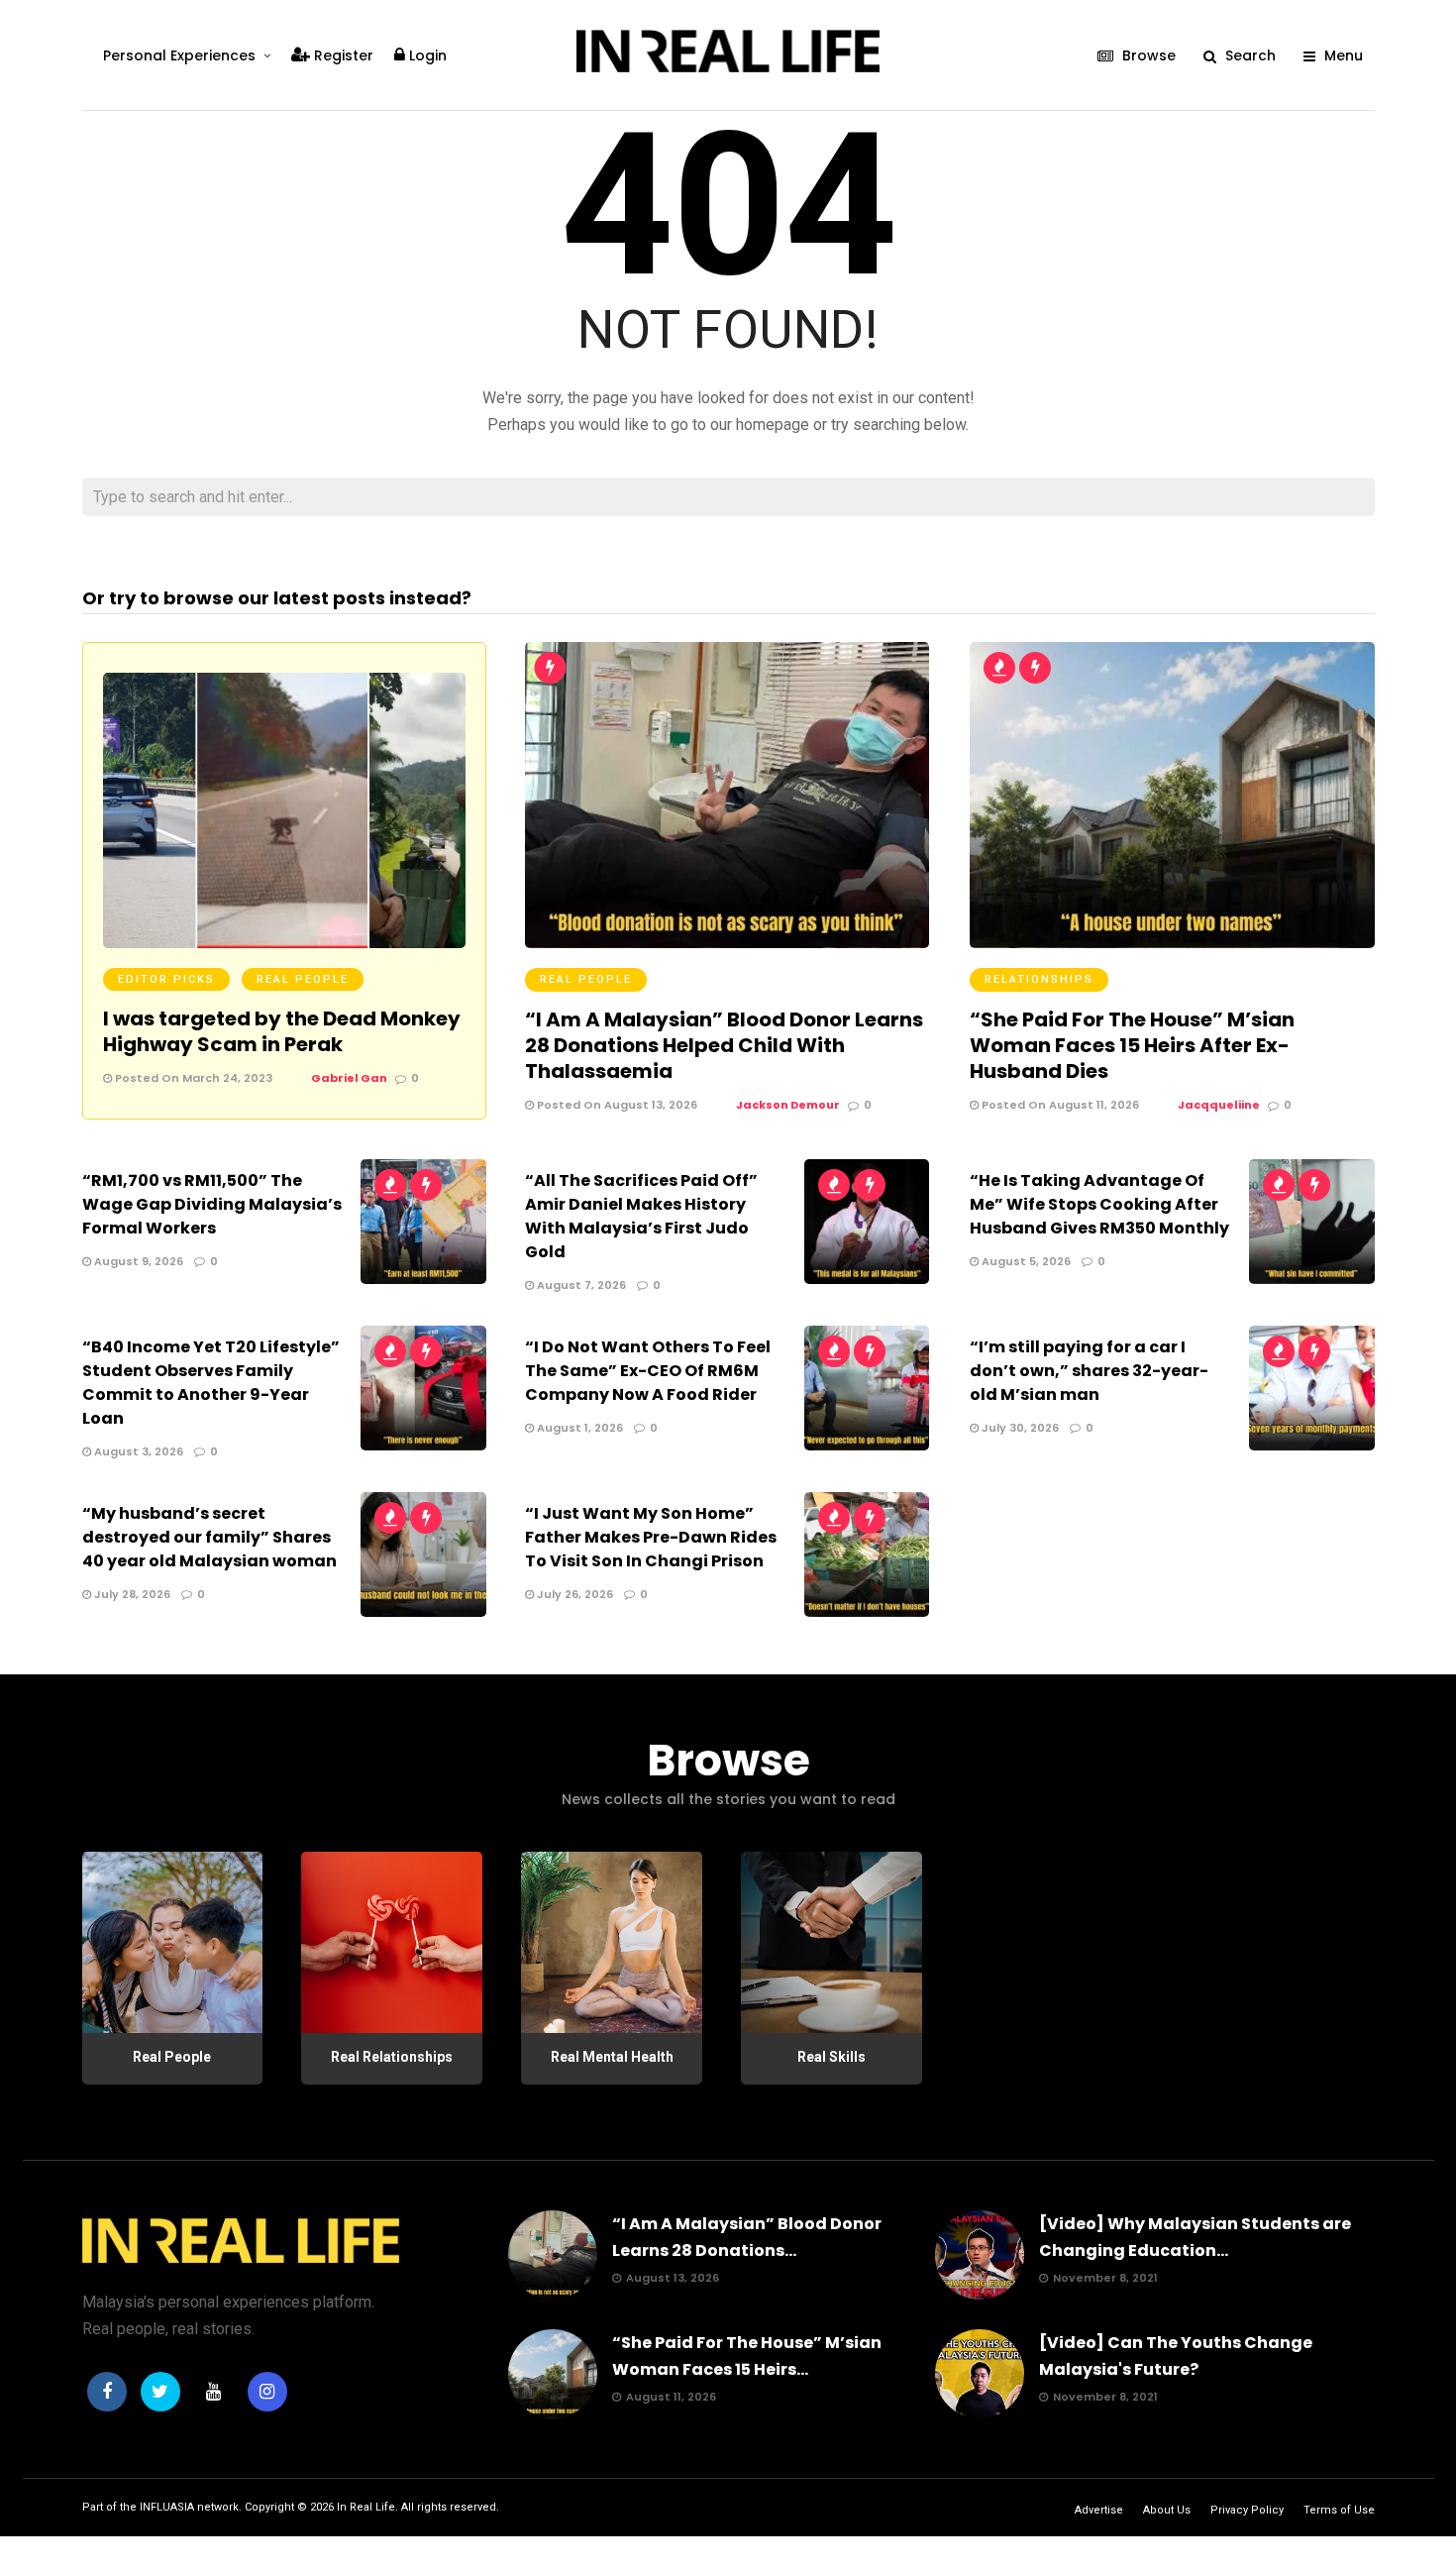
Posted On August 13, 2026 (616, 1105)
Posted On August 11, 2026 (1059, 1105)
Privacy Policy (1247, 2510)
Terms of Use (1339, 2510)
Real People (303, 979)
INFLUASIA (167, 2507)
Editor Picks (166, 979)
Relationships (1039, 979)
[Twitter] (160, 2392)
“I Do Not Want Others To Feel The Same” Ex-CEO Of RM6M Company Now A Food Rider (648, 1371)
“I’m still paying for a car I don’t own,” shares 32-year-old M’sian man (1089, 1371)
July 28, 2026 (131, 1594)
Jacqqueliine (1219, 1105)
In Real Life (366, 2507)
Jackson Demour (788, 1105)
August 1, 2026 (578, 1428)
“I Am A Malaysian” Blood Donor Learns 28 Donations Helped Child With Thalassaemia (724, 1045)
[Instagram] (267, 2392)
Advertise (1099, 2510)
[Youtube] (214, 2392)
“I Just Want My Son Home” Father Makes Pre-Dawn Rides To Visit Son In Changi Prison (651, 1537)
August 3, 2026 (137, 1451)
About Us (1167, 2510)
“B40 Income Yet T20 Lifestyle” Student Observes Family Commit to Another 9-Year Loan (211, 1383)
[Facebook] (107, 2392)
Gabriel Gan (349, 1078)
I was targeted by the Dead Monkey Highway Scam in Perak (282, 1031)
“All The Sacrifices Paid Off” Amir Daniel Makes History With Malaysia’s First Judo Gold (641, 1216)
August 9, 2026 (137, 1261)
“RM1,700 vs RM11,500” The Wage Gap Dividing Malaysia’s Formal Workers (212, 1204)
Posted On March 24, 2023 (192, 1078)
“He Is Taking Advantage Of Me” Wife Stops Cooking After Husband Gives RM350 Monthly (1099, 1204)
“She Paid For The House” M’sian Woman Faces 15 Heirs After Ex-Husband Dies (1132, 1045)
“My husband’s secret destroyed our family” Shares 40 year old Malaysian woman (209, 1537)
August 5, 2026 (1025, 1261)
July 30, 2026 (1019, 1428)
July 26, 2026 (573, 1594)
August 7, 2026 (580, 1285)
